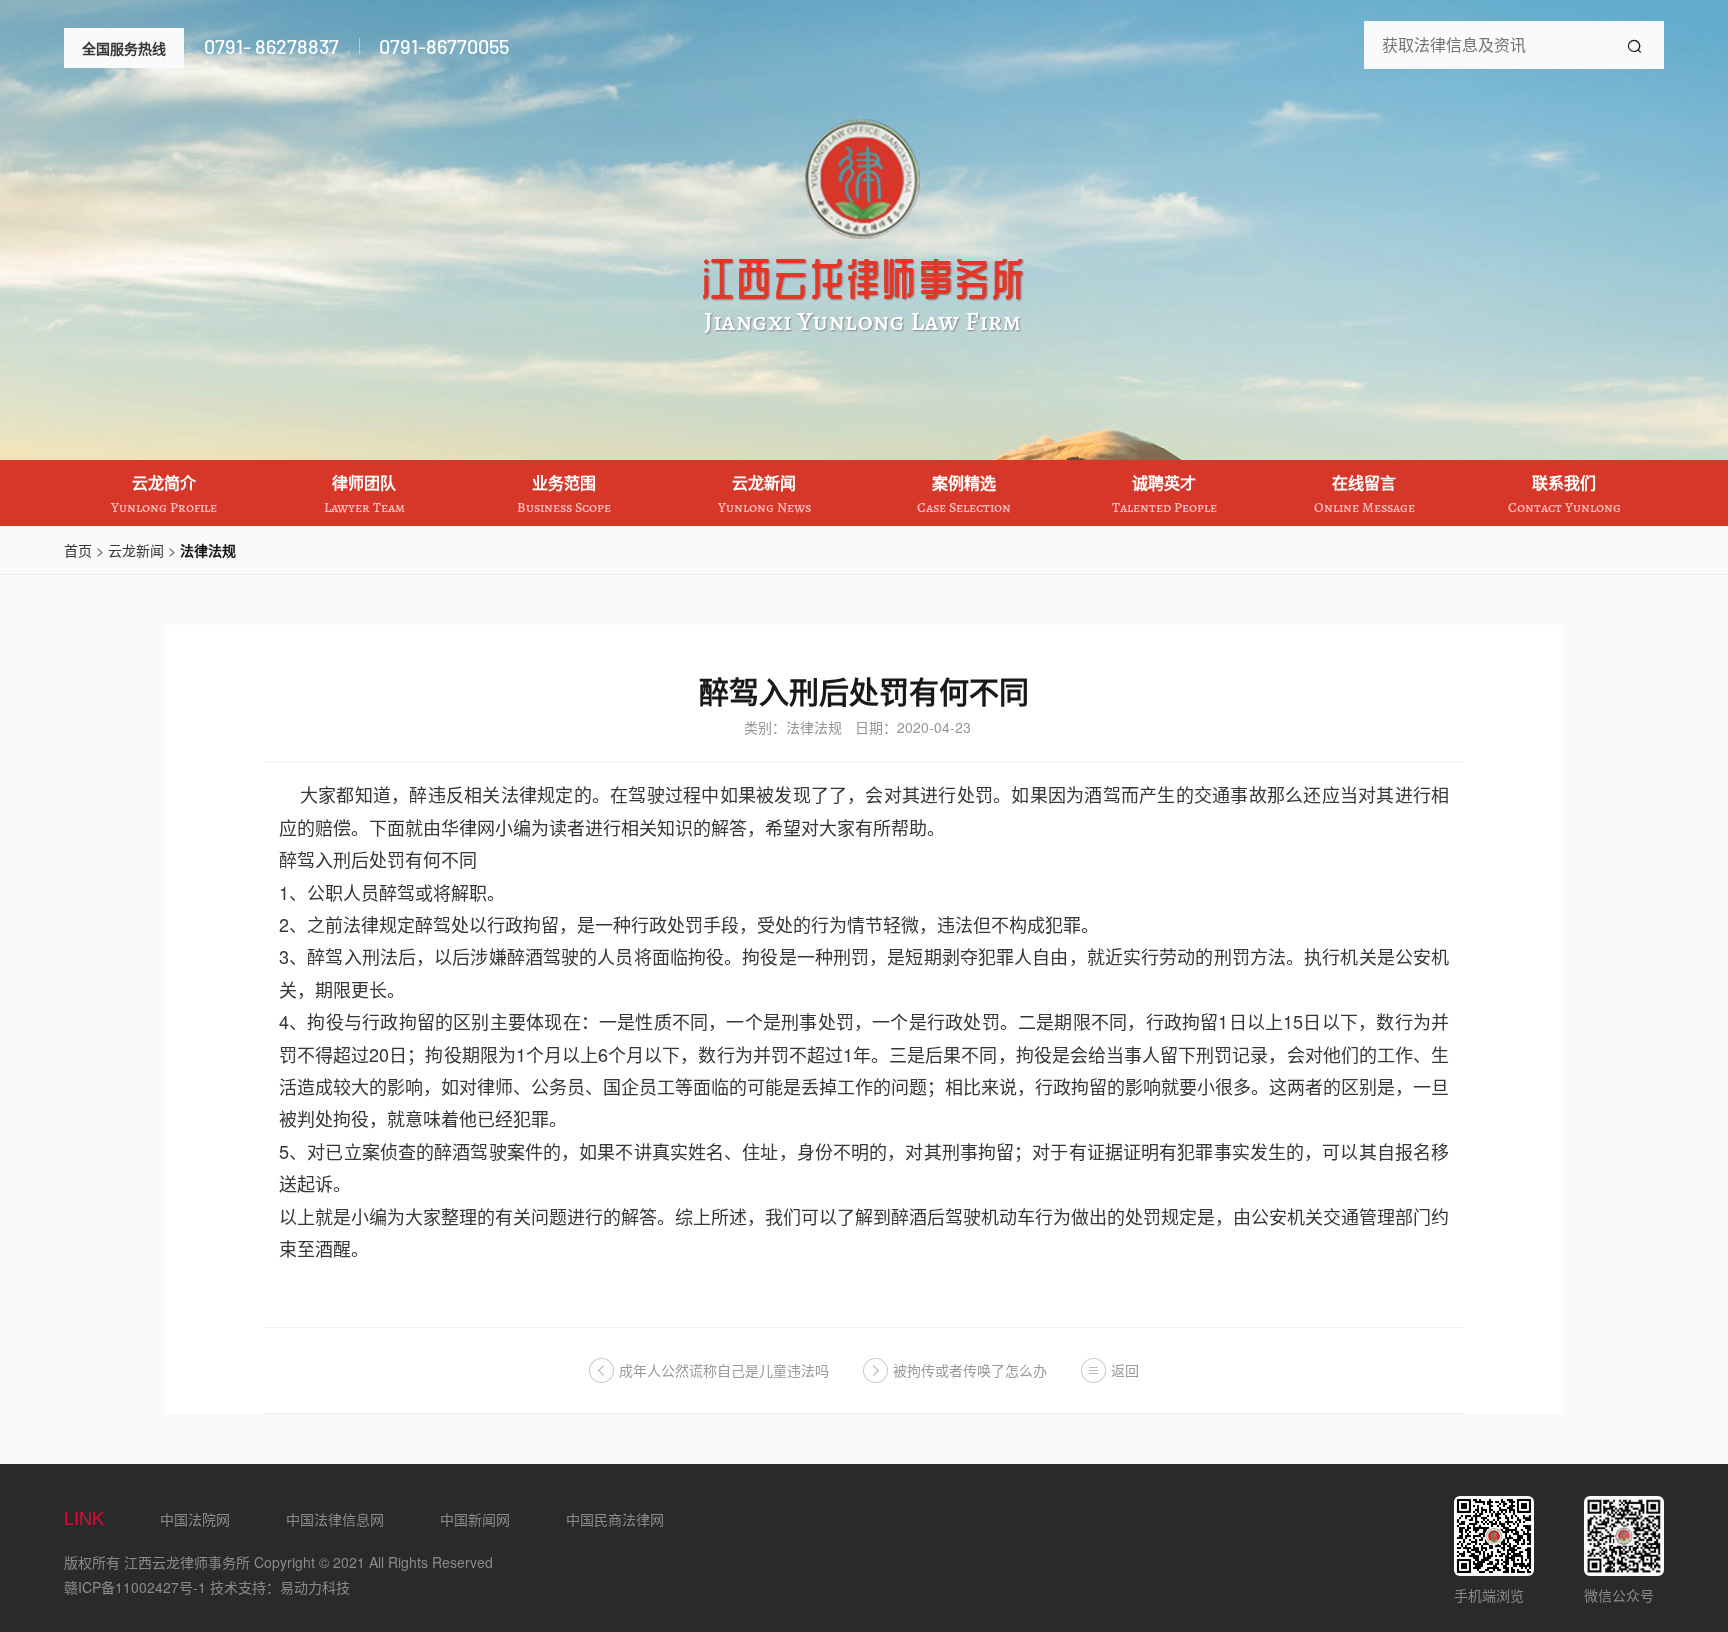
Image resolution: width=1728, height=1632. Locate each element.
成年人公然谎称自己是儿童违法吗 (724, 1370)
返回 (1125, 1370)
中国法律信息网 (335, 1519)
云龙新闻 (136, 550)
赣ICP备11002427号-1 (135, 1587)
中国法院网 (195, 1519)
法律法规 (208, 550)
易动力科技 (315, 1587)
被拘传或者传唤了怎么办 (970, 1370)
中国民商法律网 (615, 1519)
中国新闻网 (475, 1519)
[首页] (864, 330)
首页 (78, 550)
